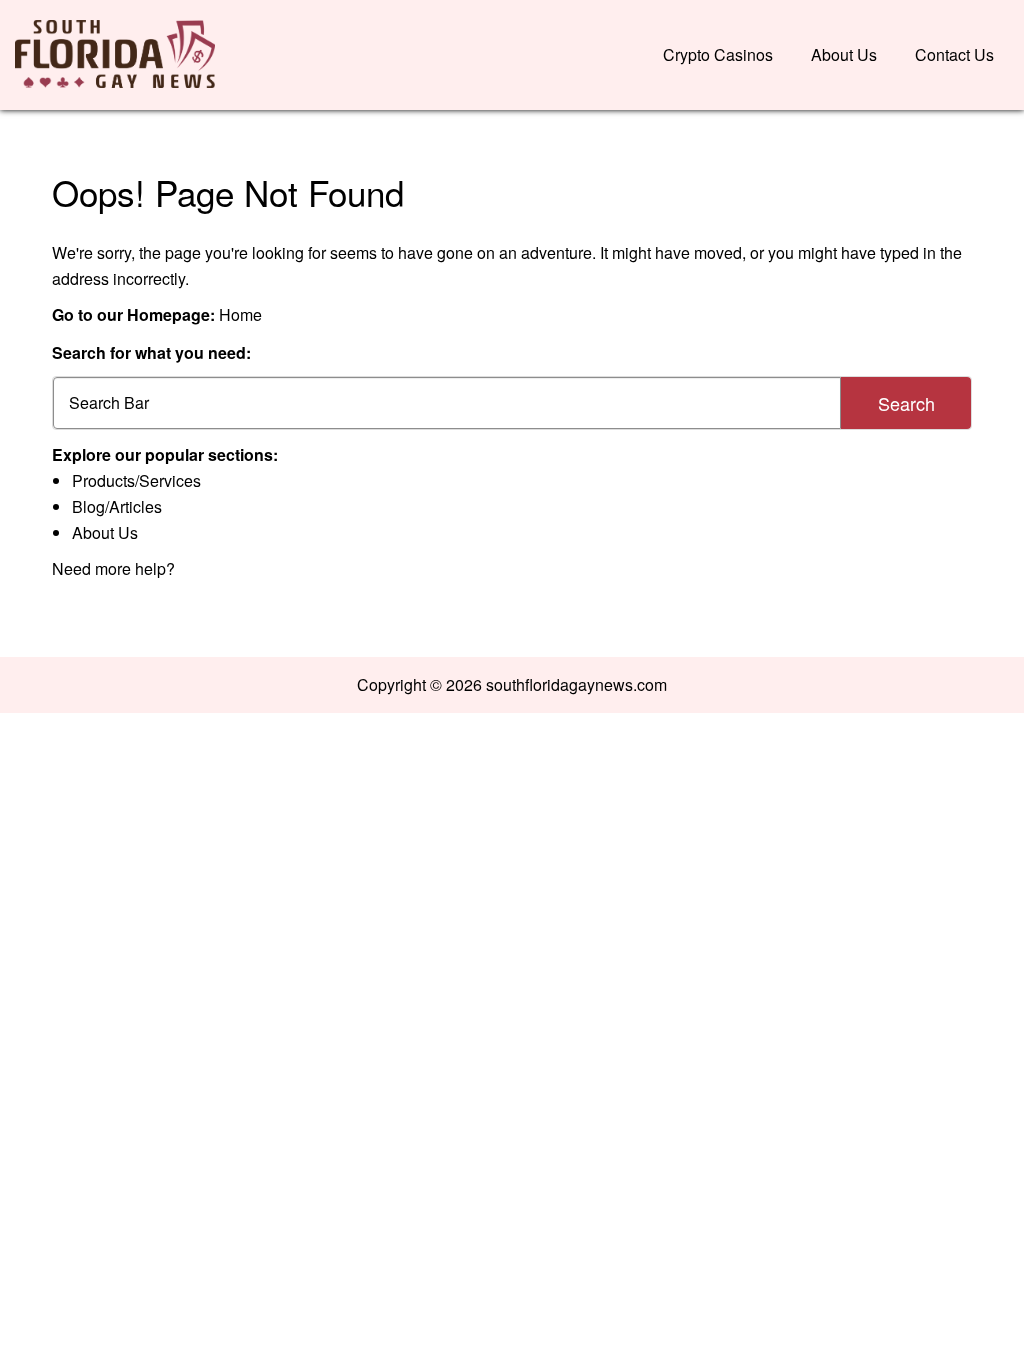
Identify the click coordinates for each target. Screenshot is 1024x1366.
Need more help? (113, 568)
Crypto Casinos (718, 54)
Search (906, 403)
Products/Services (136, 480)
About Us (844, 54)
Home (240, 314)
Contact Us (954, 54)
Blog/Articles (117, 506)
